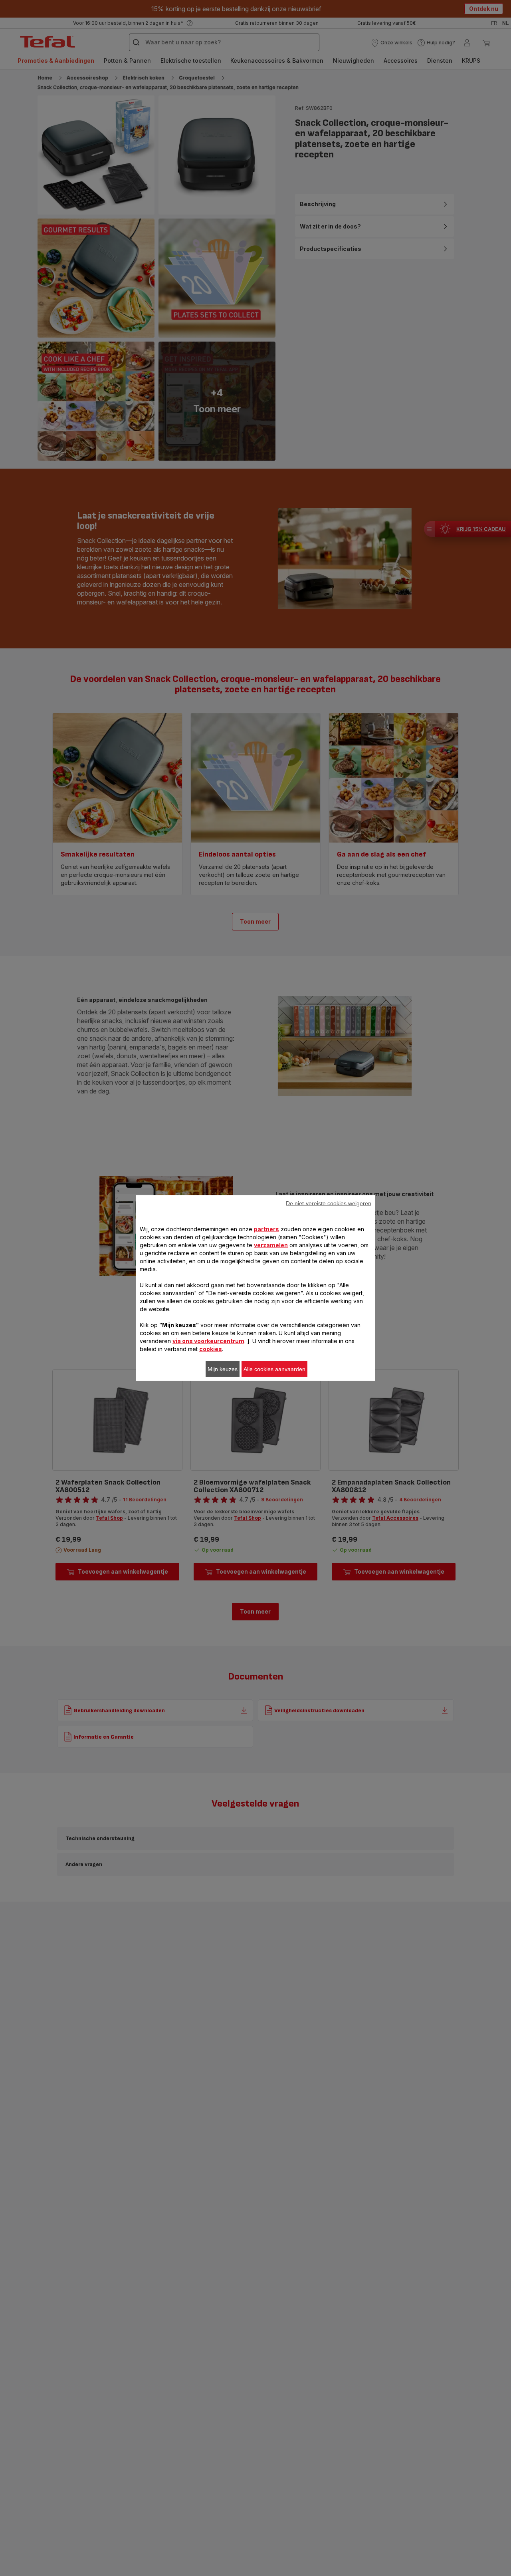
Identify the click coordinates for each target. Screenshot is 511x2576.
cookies (211, 1349)
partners (266, 1229)
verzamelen (271, 1245)
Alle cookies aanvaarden (274, 1369)
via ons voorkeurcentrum (208, 1341)
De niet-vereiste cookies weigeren (329, 1203)
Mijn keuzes (223, 1369)
